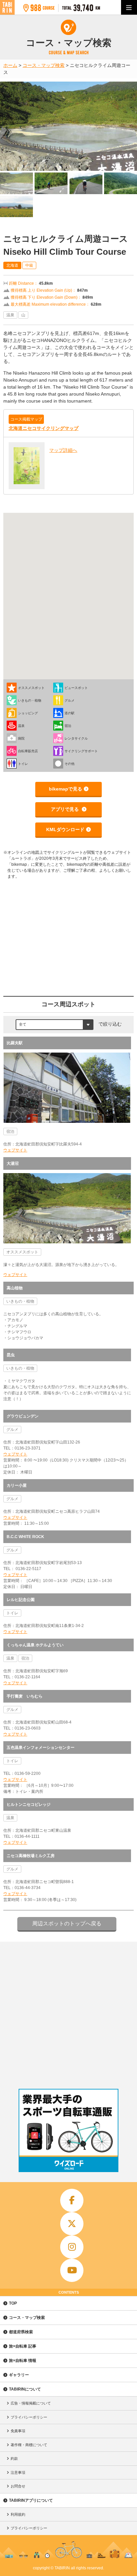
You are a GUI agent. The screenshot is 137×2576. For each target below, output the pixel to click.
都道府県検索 (21, 2332)
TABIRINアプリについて (31, 2500)
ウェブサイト (15, 1150)
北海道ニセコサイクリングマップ (44, 428)
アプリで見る (66, 809)
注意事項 (18, 2472)
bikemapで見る (66, 789)
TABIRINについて (25, 2389)
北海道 (12, 265)
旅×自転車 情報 (23, 2361)
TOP (13, 2303)
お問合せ (18, 2486)
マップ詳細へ (63, 450)
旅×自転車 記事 (23, 2346)
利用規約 (18, 2514)
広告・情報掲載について (31, 2403)
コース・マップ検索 (27, 2318)
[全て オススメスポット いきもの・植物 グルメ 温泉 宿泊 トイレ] (55, 1024)
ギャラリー (19, 2375)
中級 (29, 265)
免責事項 (18, 2431)
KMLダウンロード (65, 829)
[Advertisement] (68, 2014)
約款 (14, 2458)
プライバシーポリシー (29, 2417)
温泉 (10, 315)
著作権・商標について (29, 2445)
